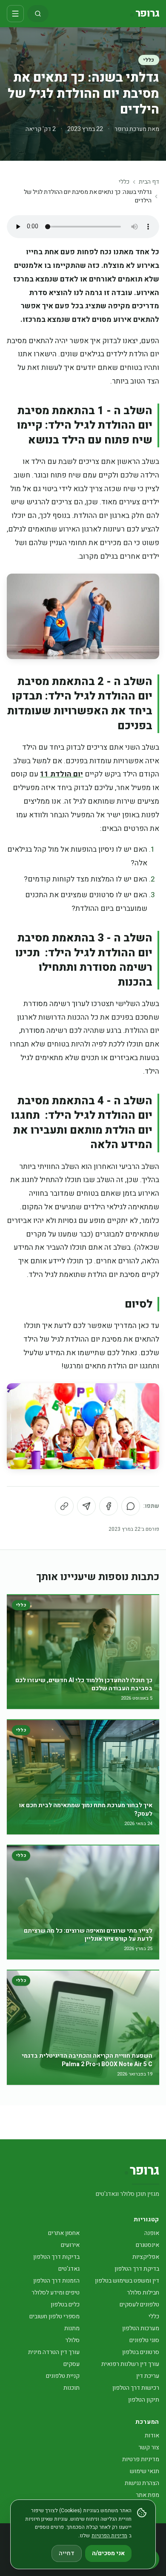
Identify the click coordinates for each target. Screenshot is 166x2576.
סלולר (72, 2340)
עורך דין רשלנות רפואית (130, 2364)
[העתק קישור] (64, 1506)
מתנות (72, 2328)
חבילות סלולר (143, 2293)
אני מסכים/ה (108, 2553)
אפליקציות (146, 2257)
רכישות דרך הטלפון (136, 2388)
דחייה (67, 2553)
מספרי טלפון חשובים (54, 2316)
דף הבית (149, 182)
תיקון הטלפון (144, 2400)
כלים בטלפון (65, 2304)
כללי (149, 60)
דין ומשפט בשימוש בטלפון (127, 2281)
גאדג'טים (69, 2269)
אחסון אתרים (64, 2233)
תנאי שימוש (145, 2471)
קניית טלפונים (63, 2376)
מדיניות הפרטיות (109, 2536)
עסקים (72, 2364)
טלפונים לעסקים (139, 2304)
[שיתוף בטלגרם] (86, 1506)
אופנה (152, 2233)
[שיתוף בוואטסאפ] (131, 1506)
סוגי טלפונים (144, 2340)
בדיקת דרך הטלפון (137, 2269)
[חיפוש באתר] (38, 14)
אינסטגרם (147, 2245)
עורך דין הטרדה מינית (54, 2352)
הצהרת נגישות (142, 2483)
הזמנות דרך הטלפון (56, 2281)
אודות (152, 2435)
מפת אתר (147, 2495)
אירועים (70, 2245)
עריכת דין (148, 2376)
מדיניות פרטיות (141, 2459)
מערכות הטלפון (141, 2328)
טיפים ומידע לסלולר (56, 2293)
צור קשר (149, 2447)
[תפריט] (15, 14)
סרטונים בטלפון (141, 2352)
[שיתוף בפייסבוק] (109, 1506)
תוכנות (72, 2388)
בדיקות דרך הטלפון (56, 2257)
